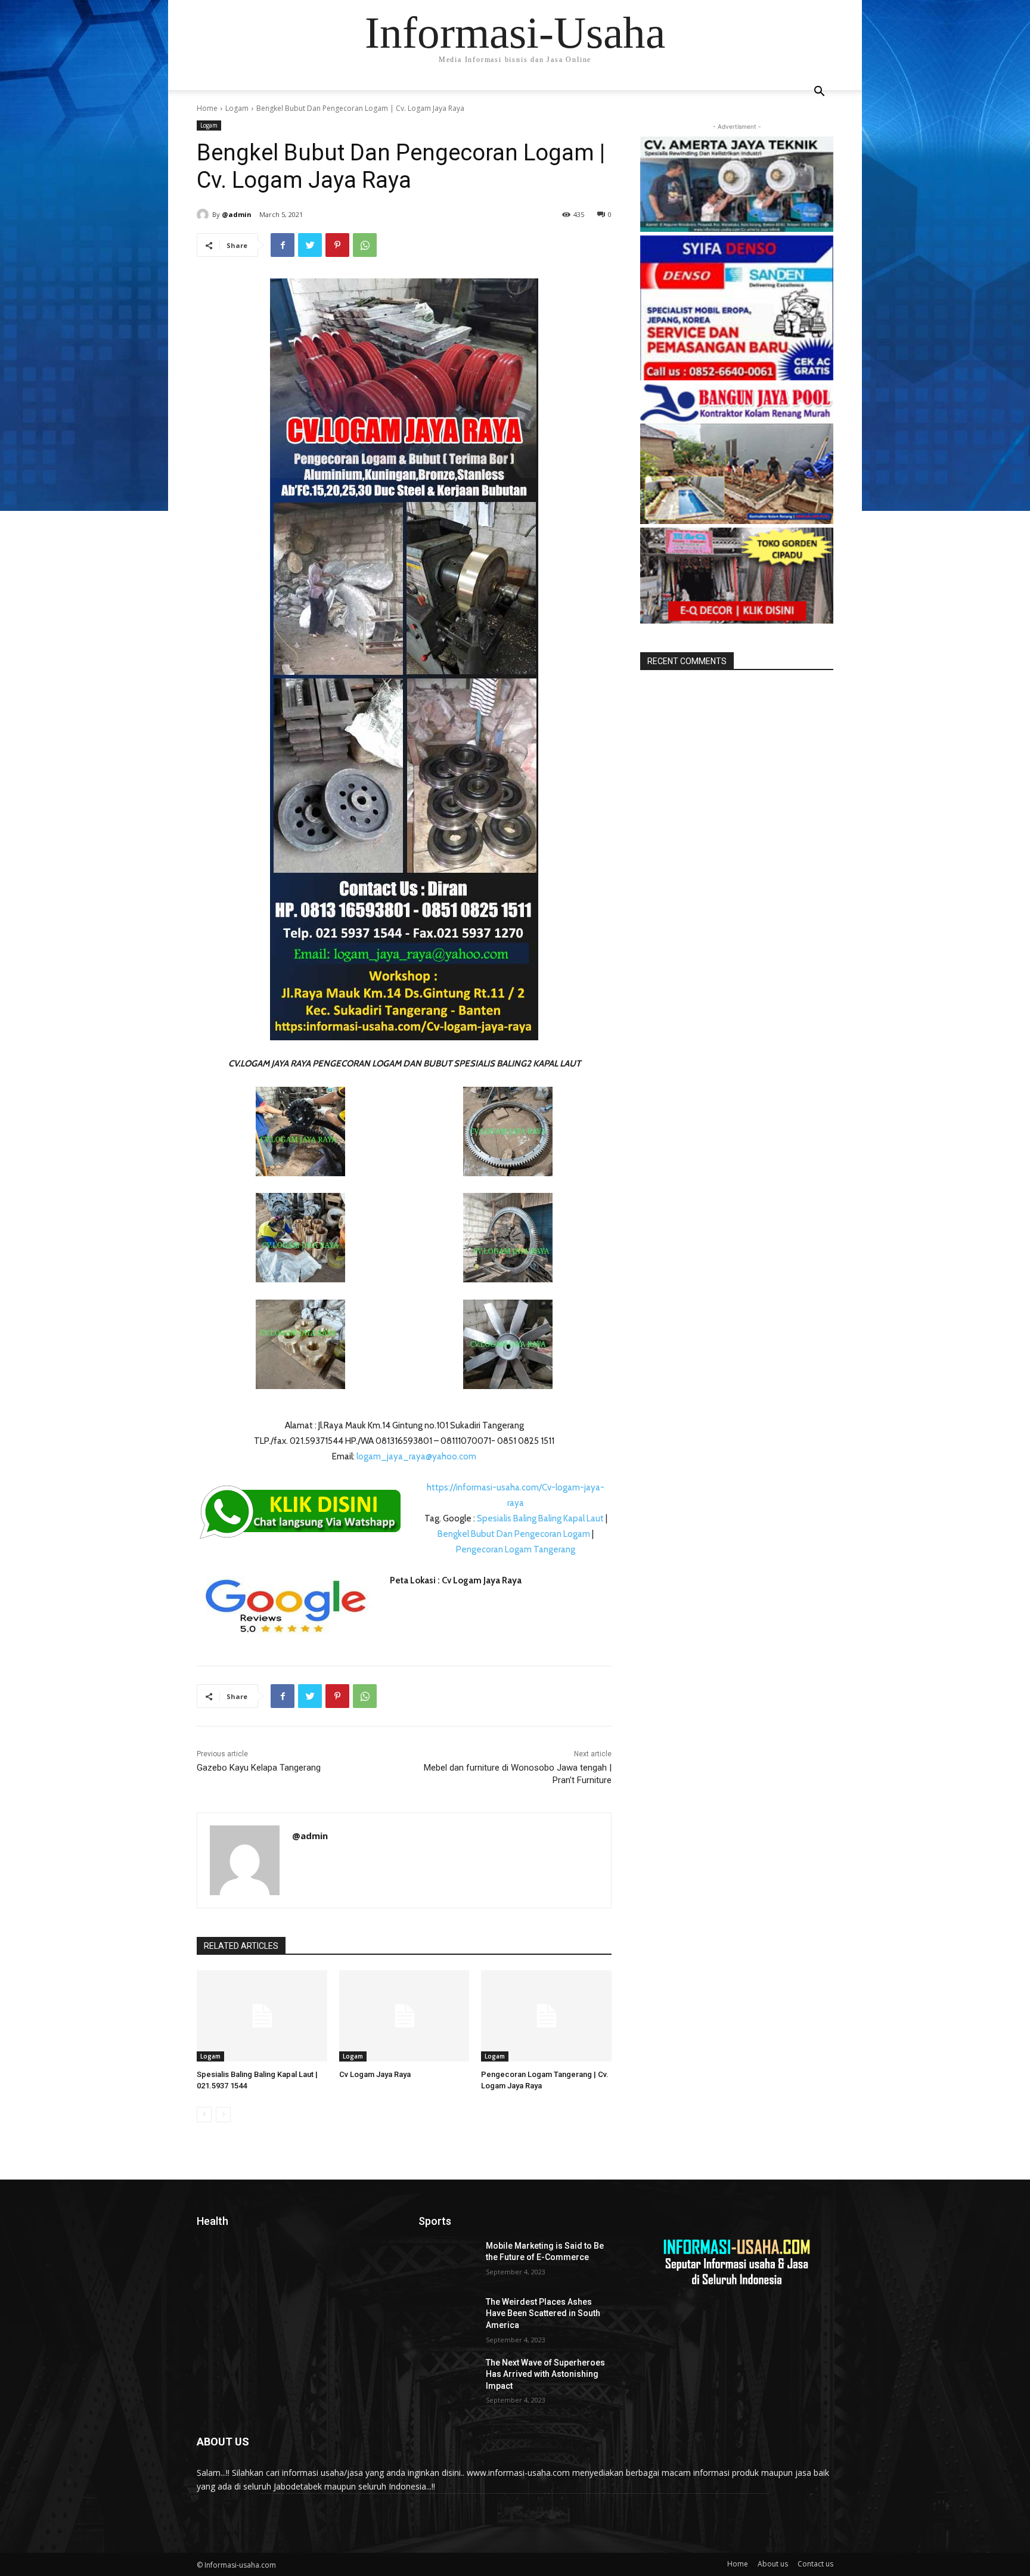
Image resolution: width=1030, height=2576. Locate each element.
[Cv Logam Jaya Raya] (404, 2016)
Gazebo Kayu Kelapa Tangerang (259, 1768)
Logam (237, 108)
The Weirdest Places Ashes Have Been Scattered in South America (543, 2313)
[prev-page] (204, 2115)
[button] (819, 93)
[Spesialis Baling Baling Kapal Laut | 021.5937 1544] (262, 2016)
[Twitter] (310, 245)
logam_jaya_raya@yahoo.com (415, 1456)
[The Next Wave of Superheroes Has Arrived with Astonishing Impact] (447, 2377)
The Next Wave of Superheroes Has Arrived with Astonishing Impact (545, 2374)
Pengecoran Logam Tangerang (516, 1549)
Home (207, 108)
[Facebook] (283, 245)
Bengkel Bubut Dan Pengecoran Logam (514, 1534)
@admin (237, 214)
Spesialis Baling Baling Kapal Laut (540, 1518)
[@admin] (204, 215)
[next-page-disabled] (223, 2115)
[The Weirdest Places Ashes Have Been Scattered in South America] (447, 2317)
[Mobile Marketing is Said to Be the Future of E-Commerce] (447, 2261)
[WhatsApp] (365, 245)
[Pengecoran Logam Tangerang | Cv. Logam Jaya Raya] (546, 2016)
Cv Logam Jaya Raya (375, 2074)
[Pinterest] (337, 245)
